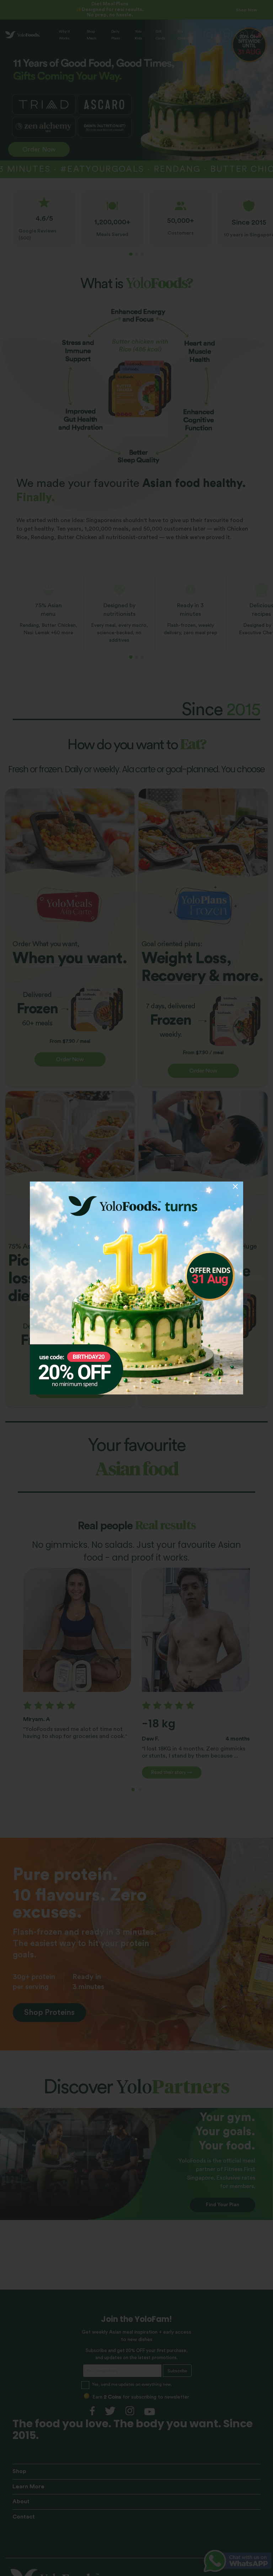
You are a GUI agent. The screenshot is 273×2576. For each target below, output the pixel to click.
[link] (136, 1288)
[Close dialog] (235, 1186)
